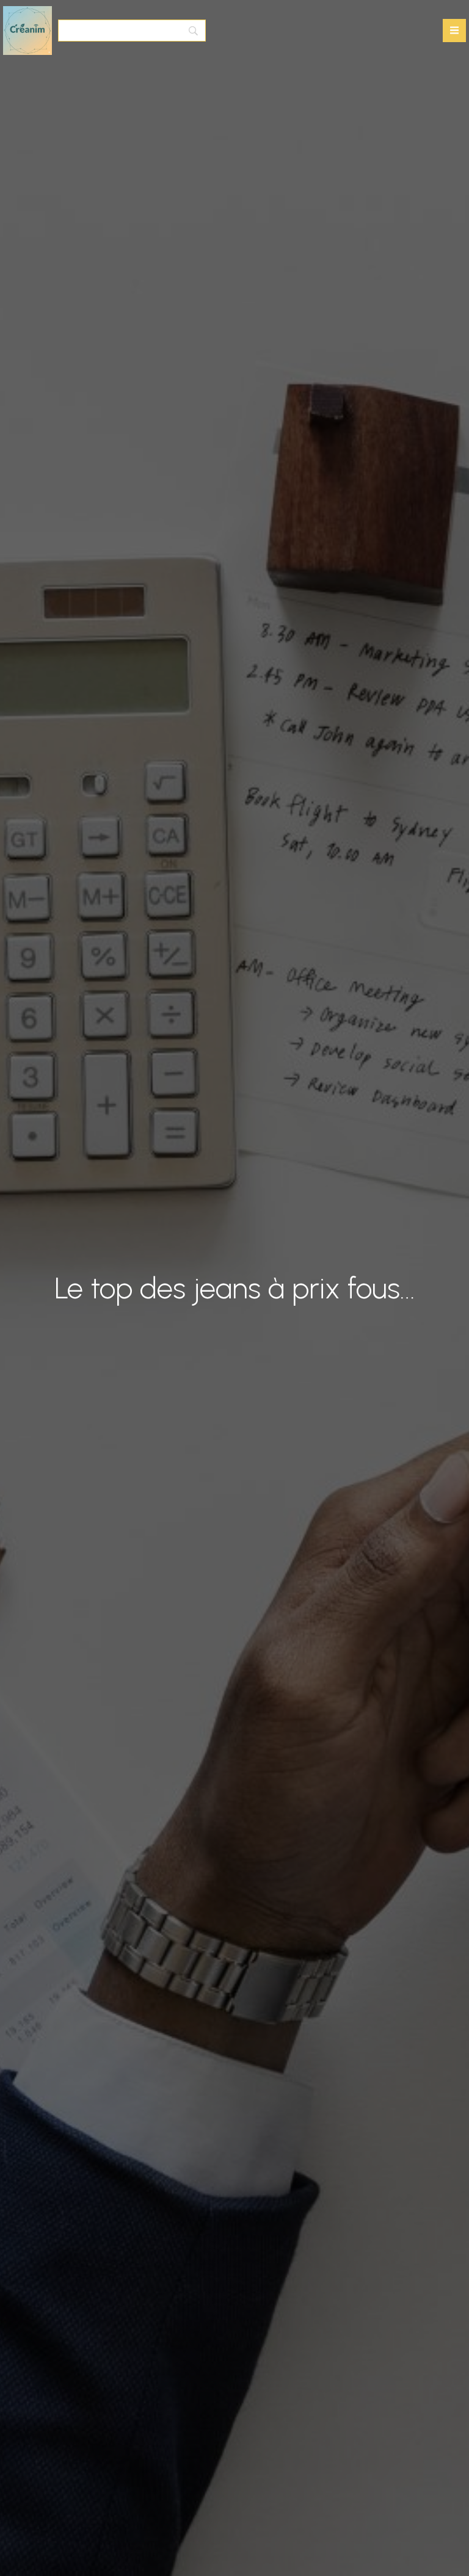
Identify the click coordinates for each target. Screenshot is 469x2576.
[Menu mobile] (454, 31)
